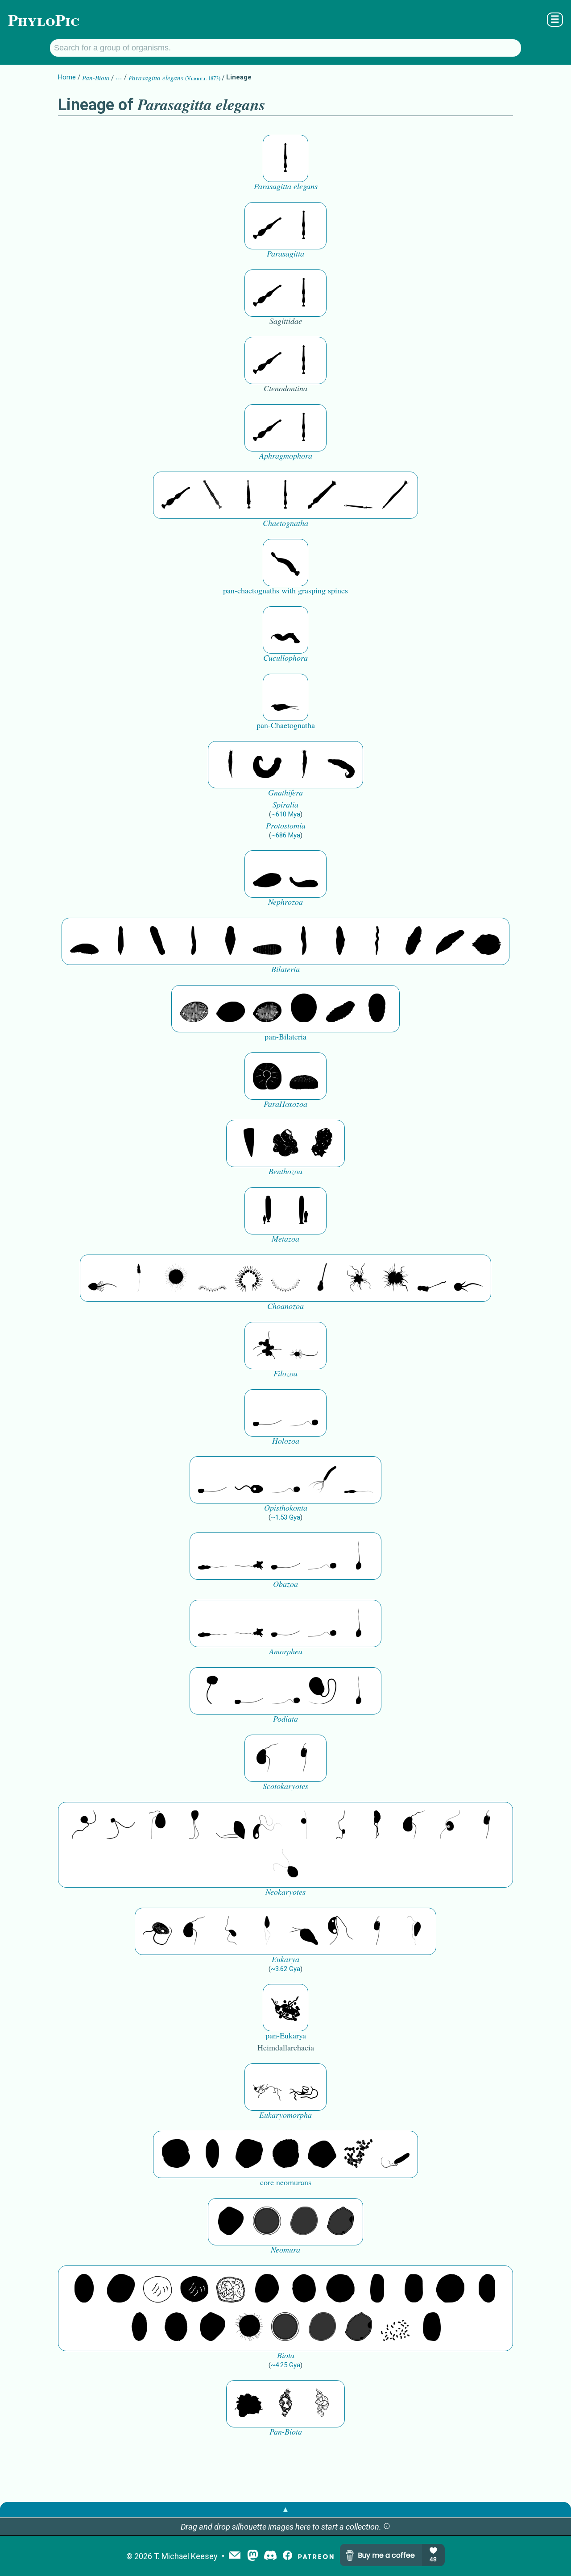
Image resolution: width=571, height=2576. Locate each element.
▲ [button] (285, 2509)
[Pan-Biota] (249, 2404)
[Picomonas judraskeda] (340, 1826)
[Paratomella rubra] (377, 941)
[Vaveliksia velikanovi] (267, 1211)
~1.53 (285, 1517)
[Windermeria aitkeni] (340, 1009)
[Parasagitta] (267, 226)
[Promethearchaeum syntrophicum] (267, 2087)
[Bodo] (267, 1931)
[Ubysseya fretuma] (84, 1826)
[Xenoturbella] (450, 941)
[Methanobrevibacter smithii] (212, 2154)
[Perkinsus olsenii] (267, 1826)
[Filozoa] (304, 1346)
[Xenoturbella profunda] (304, 941)
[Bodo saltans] (157, 1931)
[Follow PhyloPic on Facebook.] (288, 2556)
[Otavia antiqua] (322, 1143)
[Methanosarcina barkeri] (249, 2154)
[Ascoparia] (121, 941)
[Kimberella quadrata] (267, 874)
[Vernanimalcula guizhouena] (487, 941)
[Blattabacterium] (84, 2289)
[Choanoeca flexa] (212, 1278)
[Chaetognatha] (212, 495)
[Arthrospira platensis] (377, 2289)
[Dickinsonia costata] (304, 1009)
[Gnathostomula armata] (340, 765)
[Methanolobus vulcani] (322, 2154)
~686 (286, 835)
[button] (387, 2527)
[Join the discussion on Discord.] (270, 2556)
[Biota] (157, 2289)
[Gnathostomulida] (267, 765)
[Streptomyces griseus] (304, 2289)
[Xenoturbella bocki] (340, 941)
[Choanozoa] (359, 1278)
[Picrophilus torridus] (285, 2154)
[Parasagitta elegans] (285, 158)
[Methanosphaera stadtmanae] (176, 2154)
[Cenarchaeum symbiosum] (359, 2154)
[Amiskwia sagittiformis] (285, 630)
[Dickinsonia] (194, 1009)
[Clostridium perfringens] (414, 2289)
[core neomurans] (395, 2154)
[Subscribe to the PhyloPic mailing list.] (235, 2556)
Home (67, 77)
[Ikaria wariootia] (84, 941)
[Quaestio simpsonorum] (267, 1076)
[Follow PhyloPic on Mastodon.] (253, 2556)
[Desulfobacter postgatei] (395, 2328)
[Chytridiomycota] (249, 1480)
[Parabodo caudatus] (414, 1931)
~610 (286, 814)
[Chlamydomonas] (285, 1864)
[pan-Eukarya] (285, 2008)
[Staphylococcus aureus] (340, 2289)
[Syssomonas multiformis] (267, 1413)
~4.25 (285, 2365)
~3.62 (285, 1969)
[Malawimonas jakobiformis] (267, 1758)
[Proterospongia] (395, 1278)
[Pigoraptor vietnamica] (267, 1346)
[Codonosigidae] (432, 1278)
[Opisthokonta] (322, 1480)
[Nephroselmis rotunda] (304, 1826)
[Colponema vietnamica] (377, 1826)
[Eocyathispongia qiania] (285, 1143)
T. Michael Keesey (186, 2556)
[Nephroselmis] (450, 1826)
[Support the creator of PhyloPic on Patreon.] (316, 2556)
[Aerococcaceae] (121, 2289)
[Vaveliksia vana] (304, 1211)
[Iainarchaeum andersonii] (340, 2222)
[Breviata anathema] (212, 1556)
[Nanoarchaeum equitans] (231, 2222)
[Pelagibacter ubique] (487, 2289)
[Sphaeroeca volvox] (139, 1278)
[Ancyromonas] (304, 1758)
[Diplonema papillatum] (304, 1931)
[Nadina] (231, 941)
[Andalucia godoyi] (231, 1931)
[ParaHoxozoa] (304, 1076)
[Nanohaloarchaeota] (304, 2222)
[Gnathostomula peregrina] (231, 765)
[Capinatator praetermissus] (285, 563)
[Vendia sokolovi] (377, 1009)
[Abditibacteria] (267, 2289)
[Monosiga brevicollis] (103, 1278)
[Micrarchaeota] (267, 2222)
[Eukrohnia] (249, 495)
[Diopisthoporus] (157, 941)
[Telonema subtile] (194, 1826)
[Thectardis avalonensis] (249, 1143)
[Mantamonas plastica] (212, 1691)
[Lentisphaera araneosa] (450, 2289)
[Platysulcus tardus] (157, 1826)
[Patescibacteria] (139, 2328)
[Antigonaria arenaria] (194, 941)
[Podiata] (322, 1691)
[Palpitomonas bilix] (121, 1826)
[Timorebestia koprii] (285, 697)
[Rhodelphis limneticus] (231, 1826)
